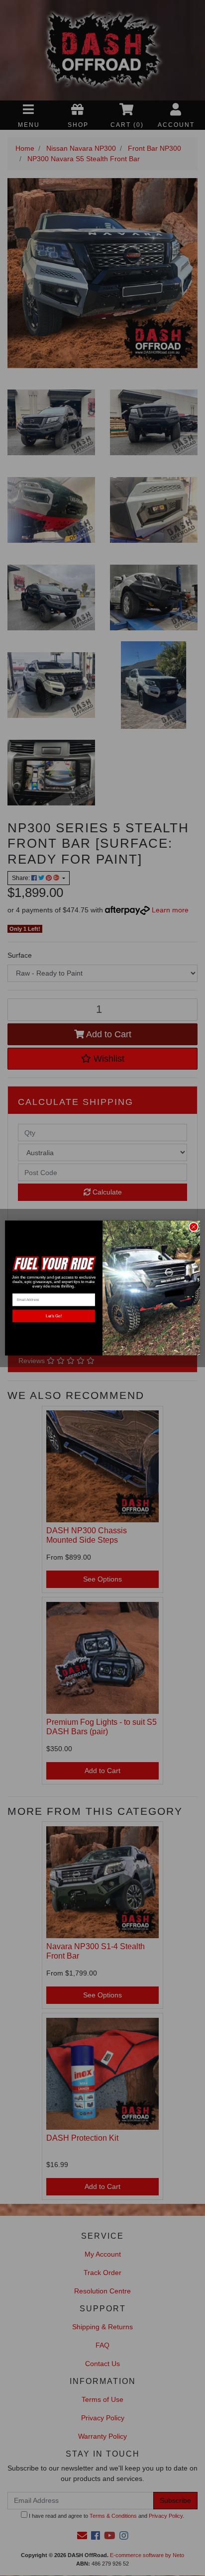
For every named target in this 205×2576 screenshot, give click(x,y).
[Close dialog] (194, 1227)
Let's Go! (53, 1316)
